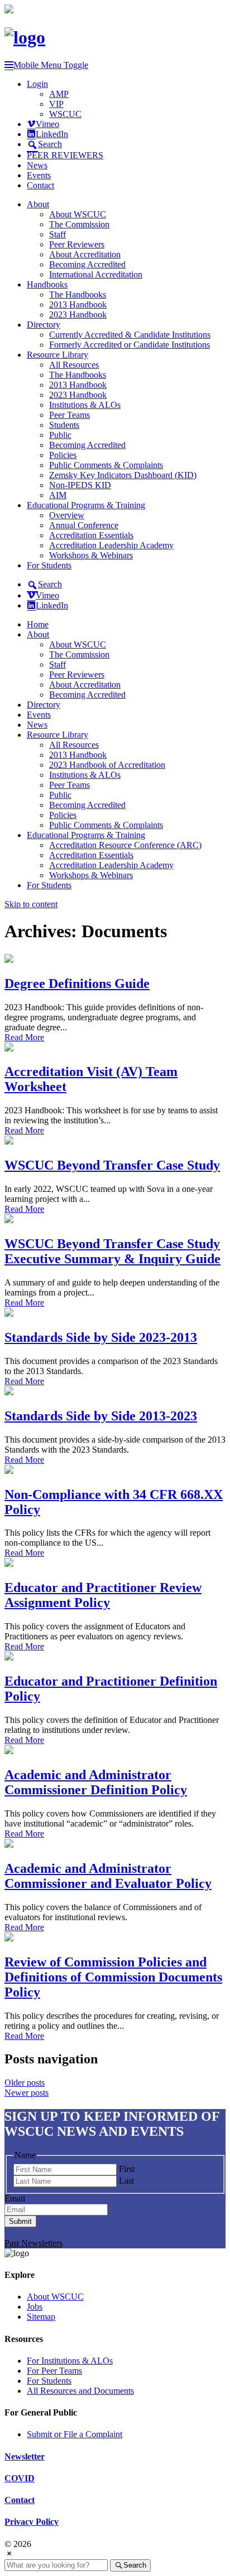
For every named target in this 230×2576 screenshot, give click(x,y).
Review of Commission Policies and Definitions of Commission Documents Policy (113, 1977)
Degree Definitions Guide (77, 983)
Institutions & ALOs (85, 405)
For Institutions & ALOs (70, 2361)
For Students (49, 565)
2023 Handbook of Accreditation (107, 765)
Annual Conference (84, 525)
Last (126, 2181)
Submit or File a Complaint (75, 2434)
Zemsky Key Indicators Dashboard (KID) (123, 475)
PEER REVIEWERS (65, 155)
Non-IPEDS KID (80, 485)
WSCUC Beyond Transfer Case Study (112, 1165)
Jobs (35, 2307)
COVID (20, 2478)
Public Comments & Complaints (106, 465)
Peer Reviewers (77, 244)
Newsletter (25, 2456)
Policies (63, 455)
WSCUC (65, 114)
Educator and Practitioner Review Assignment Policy (103, 1595)
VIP (56, 104)
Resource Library (57, 355)
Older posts (25, 2083)
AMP (59, 94)
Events (39, 175)
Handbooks (47, 284)
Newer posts (27, 2093)
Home (38, 624)
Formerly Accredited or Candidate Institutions (130, 345)
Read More (24, 1037)
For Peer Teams (54, 2371)
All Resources (74, 365)
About (38, 204)
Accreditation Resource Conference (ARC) (125, 845)
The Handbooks (78, 294)
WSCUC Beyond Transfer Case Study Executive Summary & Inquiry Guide (112, 1251)
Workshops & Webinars (91, 555)
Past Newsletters (33, 2243)
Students (64, 425)
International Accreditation (96, 274)
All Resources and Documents (80, 2391)
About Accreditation (85, 254)
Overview (67, 515)
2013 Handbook (78, 305)
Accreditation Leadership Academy (111, 545)
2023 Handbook (78, 315)
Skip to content (31, 904)
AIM (58, 495)
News (37, 165)
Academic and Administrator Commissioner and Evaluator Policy (108, 1876)
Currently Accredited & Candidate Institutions (130, 335)
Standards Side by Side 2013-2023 (101, 1416)
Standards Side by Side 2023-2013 (101, 1337)
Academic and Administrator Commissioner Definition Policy (96, 1782)
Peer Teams (70, 415)
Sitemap (41, 2317)
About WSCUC (78, 214)
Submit (20, 2221)
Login (37, 84)
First (127, 2169)
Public (60, 435)
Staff (57, 234)
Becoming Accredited (87, 264)
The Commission (79, 224)
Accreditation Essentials (91, 535)
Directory (44, 325)
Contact (40, 185)
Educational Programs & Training (86, 505)
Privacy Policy (32, 2522)
